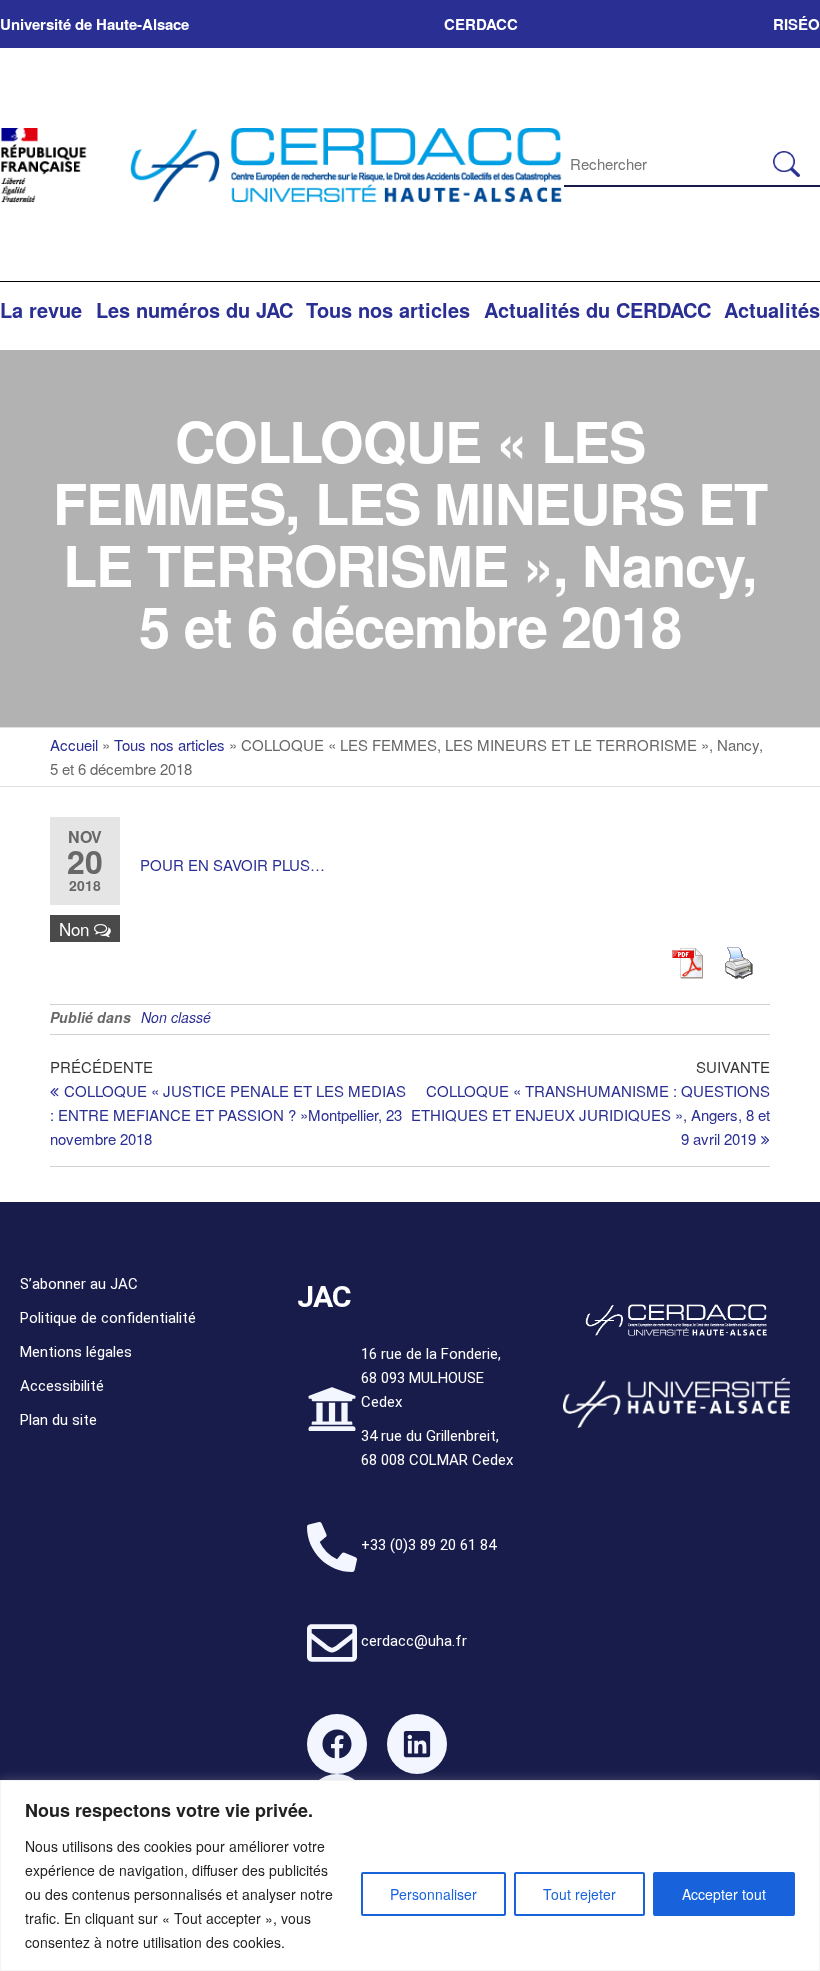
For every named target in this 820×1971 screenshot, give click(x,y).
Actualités (772, 309)
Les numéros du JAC (194, 309)
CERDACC (481, 24)
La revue (41, 309)
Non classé (176, 1017)
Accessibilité (62, 1386)
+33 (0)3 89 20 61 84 (428, 1545)
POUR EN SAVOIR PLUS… (232, 864)
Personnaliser (433, 1894)
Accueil (74, 744)
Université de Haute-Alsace (94, 24)
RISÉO (796, 24)
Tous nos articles (388, 309)
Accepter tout (724, 1894)
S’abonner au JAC (79, 1284)
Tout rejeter (579, 1894)
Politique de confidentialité (108, 1318)
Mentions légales (76, 1352)
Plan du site (58, 1420)
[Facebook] (337, 1744)
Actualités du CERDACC (597, 309)
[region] (410, 1875)
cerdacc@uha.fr (414, 1641)
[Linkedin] (417, 1744)
